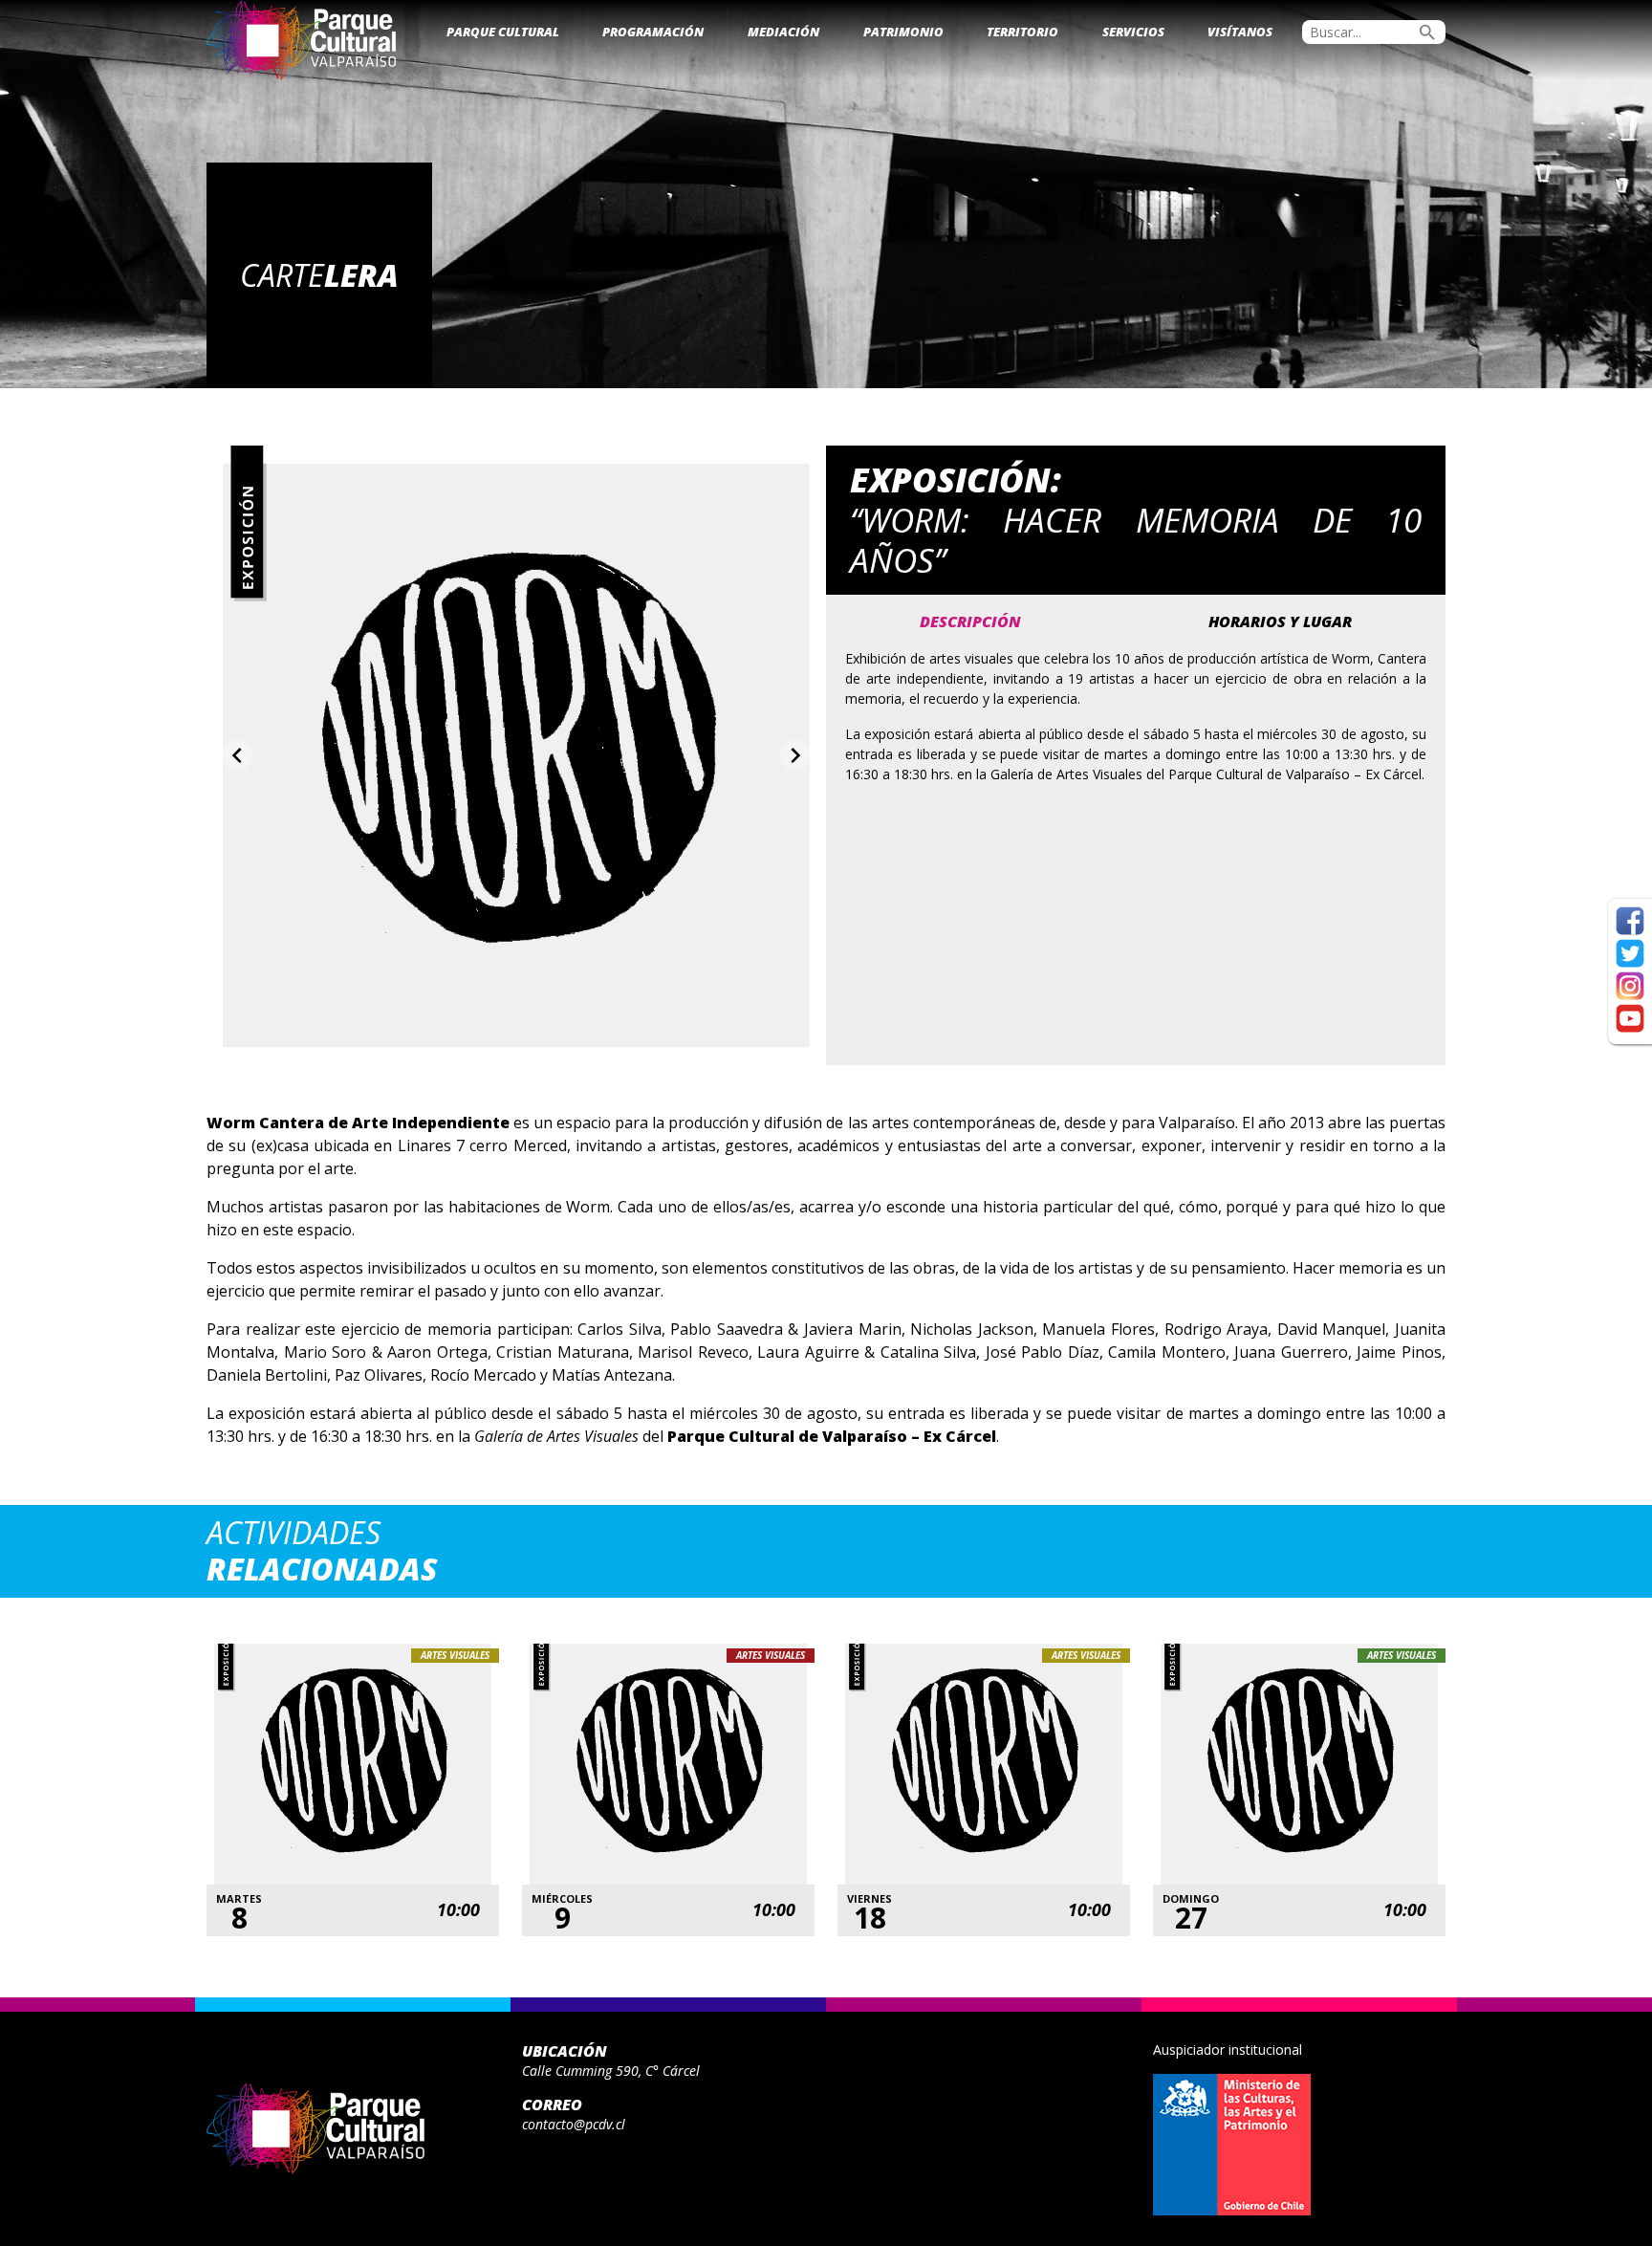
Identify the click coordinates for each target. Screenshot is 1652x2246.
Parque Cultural (503, 32)
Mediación (783, 32)
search (1427, 33)
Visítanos (1240, 32)
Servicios (1133, 32)
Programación (653, 32)
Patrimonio (903, 32)
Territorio (1022, 32)
